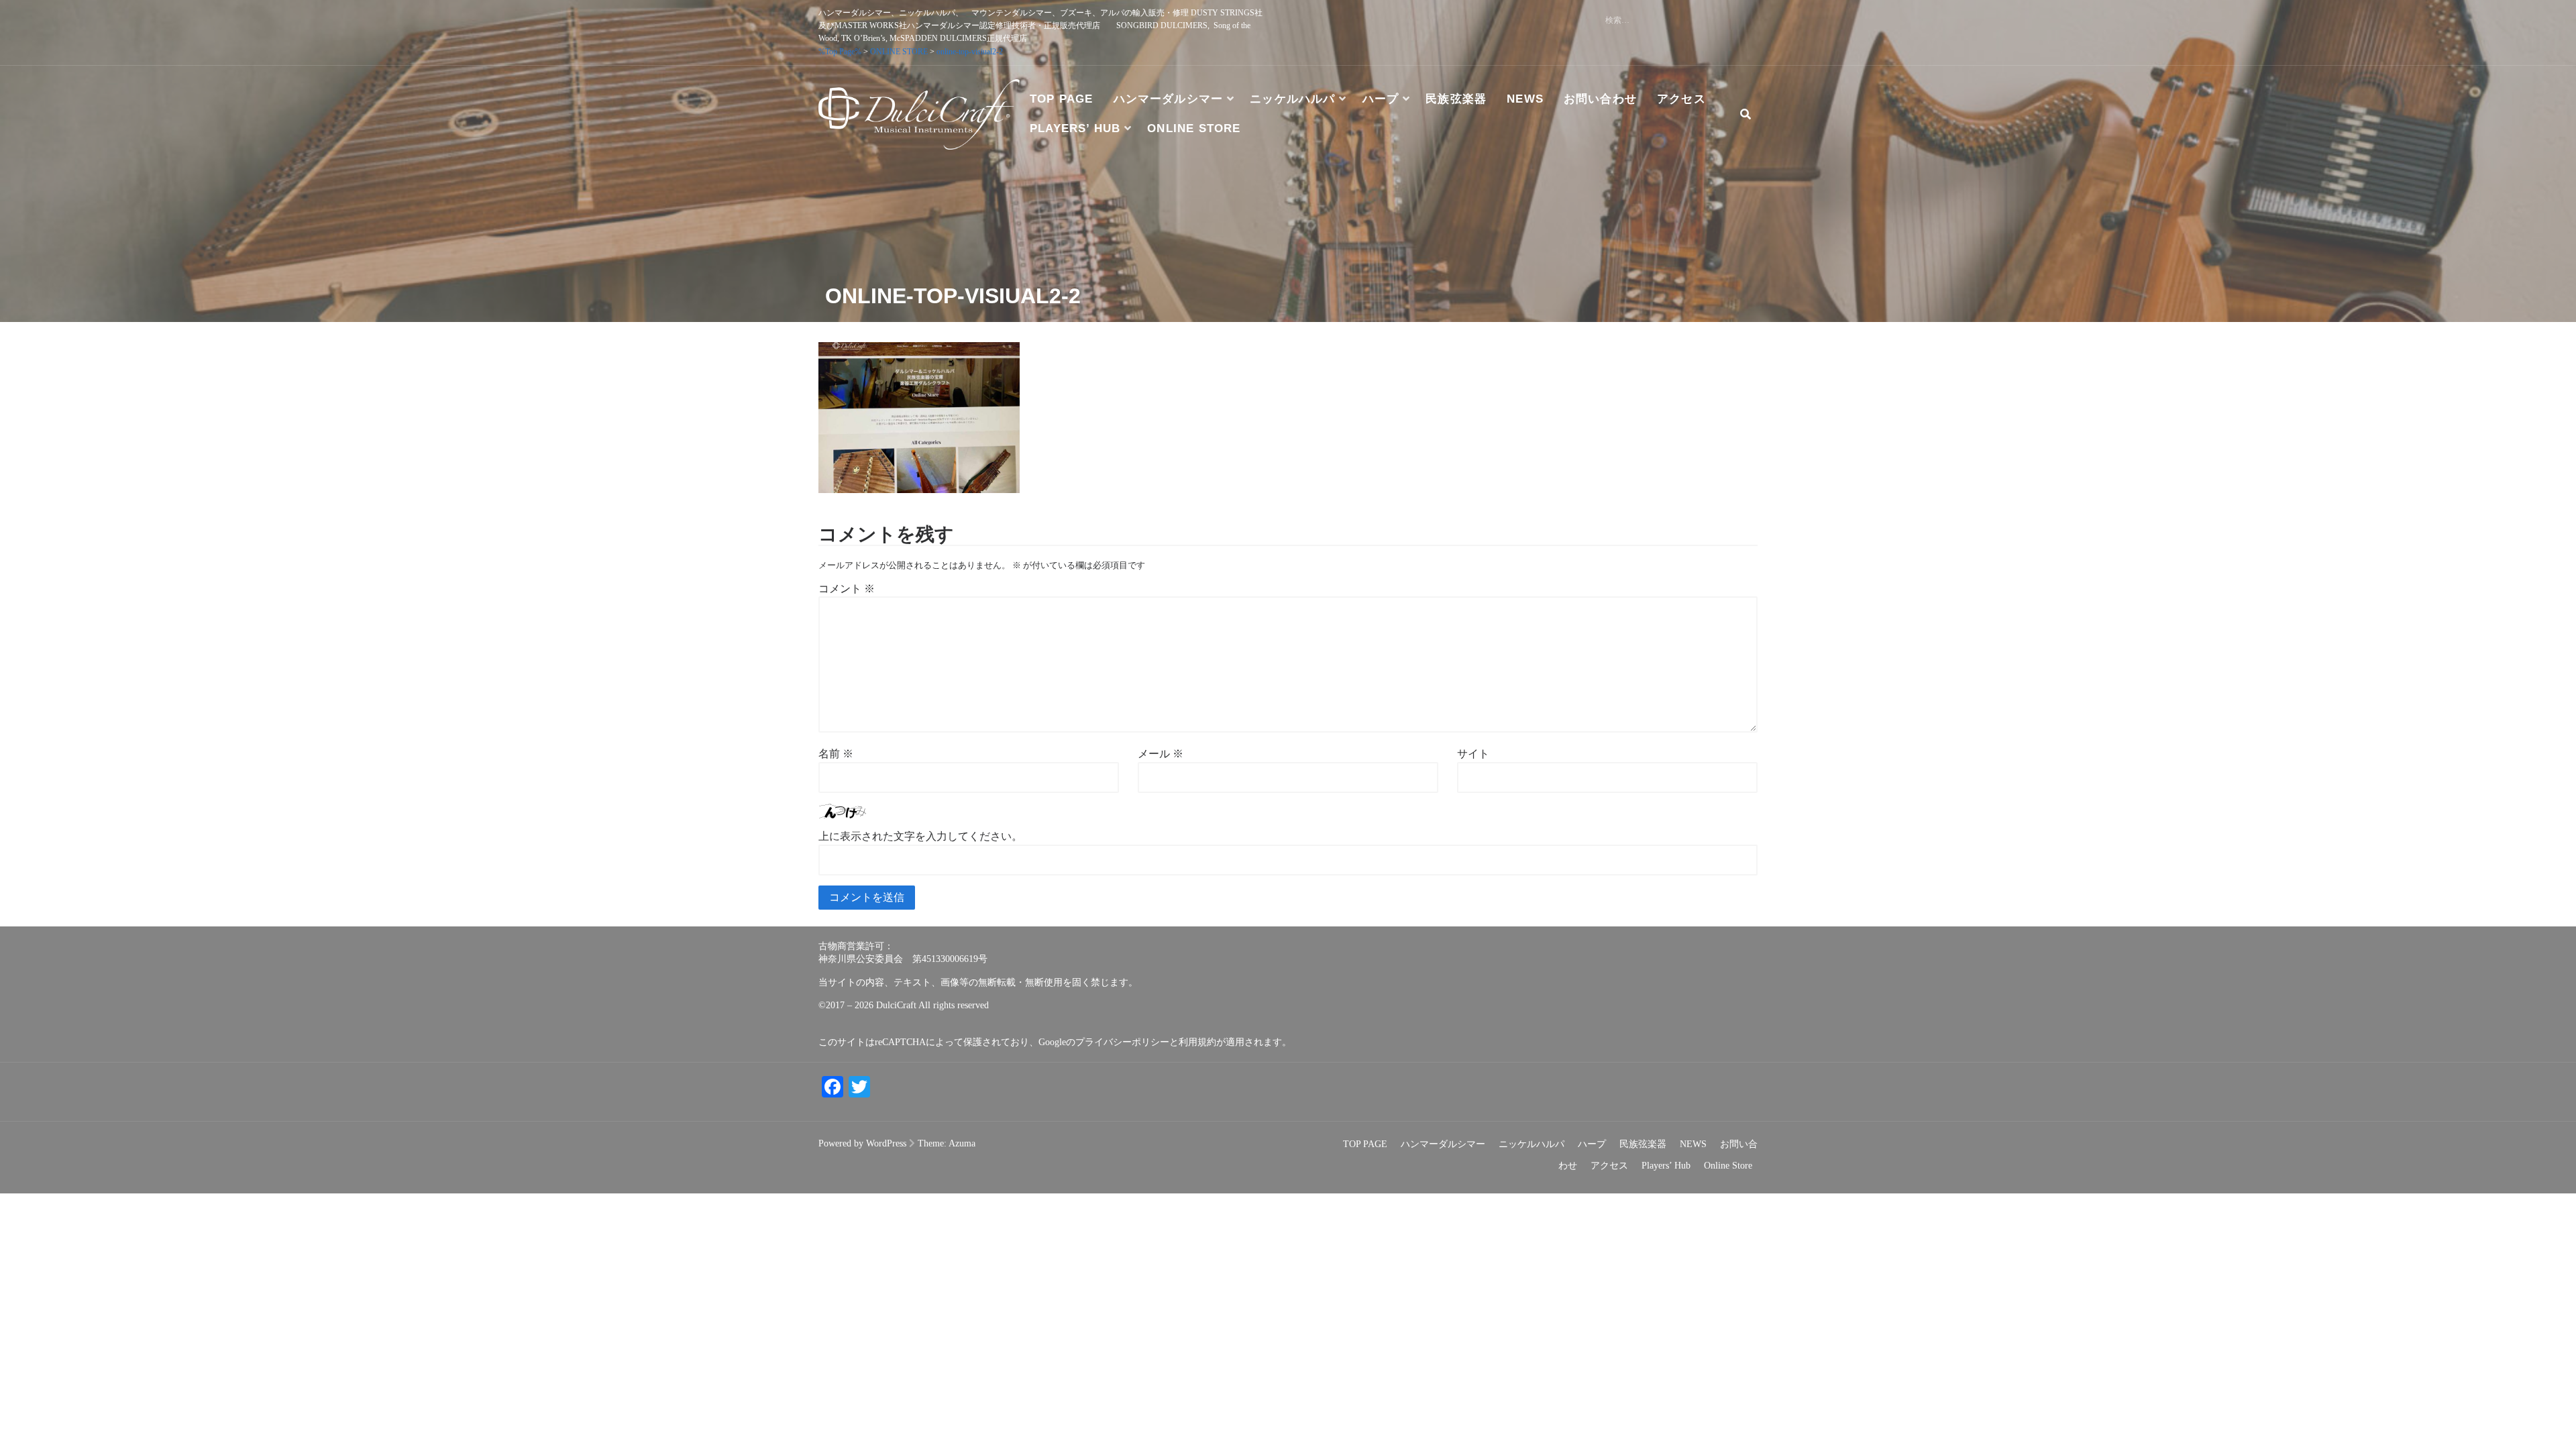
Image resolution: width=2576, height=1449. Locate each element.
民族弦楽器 (1456, 99)
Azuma (962, 1143)
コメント (847, 589)
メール (1161, 754)
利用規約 (1197, 1042)
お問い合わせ (1600, 99)
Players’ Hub (1075, 128)
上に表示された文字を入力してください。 (920, 836)
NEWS (1525, 99)
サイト (1473, 754)
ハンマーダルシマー (1169, 99)
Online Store (1194, 128)
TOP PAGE (1062, 99)
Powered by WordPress (862, 1143)
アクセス (1681, 99)
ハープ (1381, 99)
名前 (836, 754)
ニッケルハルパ (1292, 99)
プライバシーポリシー (1122, 1042)
